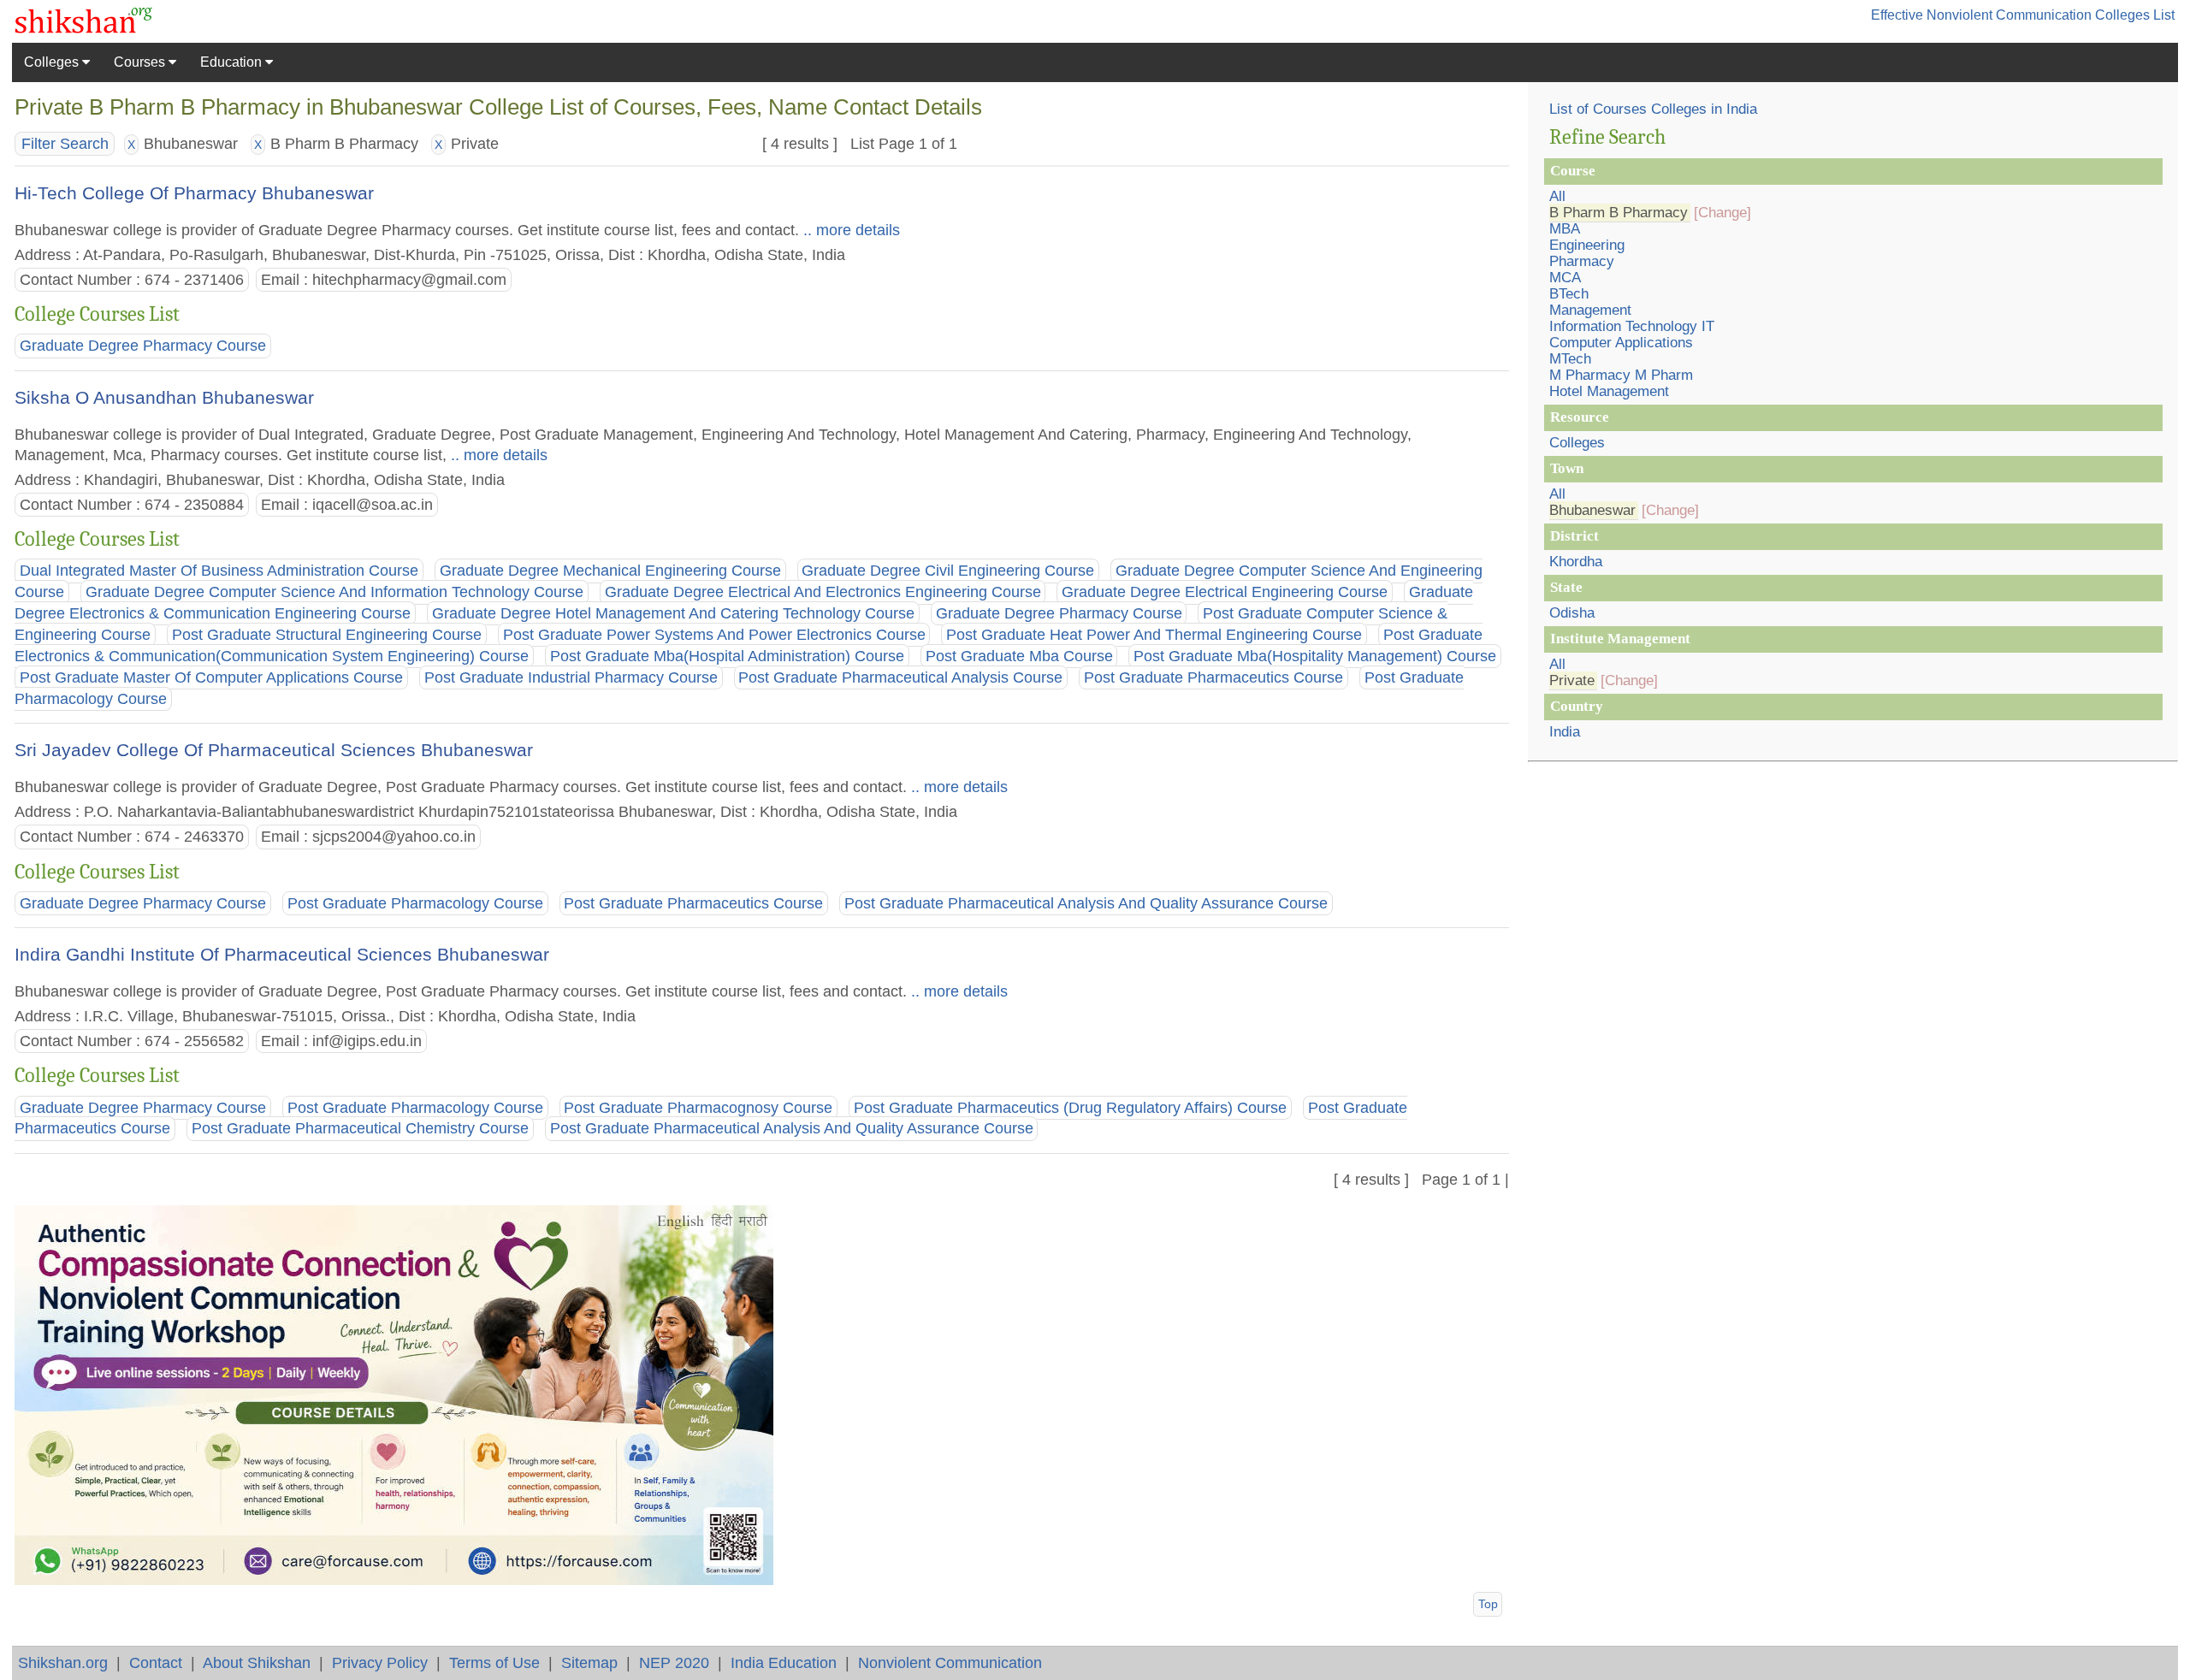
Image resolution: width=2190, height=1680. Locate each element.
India (1565, 732)
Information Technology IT (1632, 326)
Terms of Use (494, 1662)
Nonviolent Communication (950, 1662)
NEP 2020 (674, 1662)
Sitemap (589, 1662)
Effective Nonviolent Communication (1981, 15)
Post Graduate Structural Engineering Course (327, 635)
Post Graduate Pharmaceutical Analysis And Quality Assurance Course (1086, 903)
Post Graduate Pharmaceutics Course (1213, 677)
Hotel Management (1609, 391)
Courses (141, 62)
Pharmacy (1582, 261)
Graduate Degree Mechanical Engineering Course (610, 571)
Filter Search (65, 144)
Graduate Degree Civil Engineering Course (948, 571)
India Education (784, 1662)
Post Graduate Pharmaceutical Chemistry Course (360, 1129)
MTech (1570, 359)
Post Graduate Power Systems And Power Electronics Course (714, 635)
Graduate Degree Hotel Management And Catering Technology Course (673, 613)
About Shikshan (257, 1662)
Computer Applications (1621, 343)
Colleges (53, 62)
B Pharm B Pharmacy (1619, 213)
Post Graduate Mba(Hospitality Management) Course (1315, 656)
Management (1590, 310)
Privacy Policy (380, 1662)
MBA (1565, 229)
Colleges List (2135, 15)
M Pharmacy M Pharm (1621, 375)
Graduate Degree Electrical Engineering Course (1225, 592)
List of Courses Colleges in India (1653, 109)
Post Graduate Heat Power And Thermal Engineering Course (1154, 635)
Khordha (1576, 562)
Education (233, 62)
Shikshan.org (63, 1662)
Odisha (1572, 613)
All (1557, 196)
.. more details (849, 230)
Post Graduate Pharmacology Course (415, 903)
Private (1572, 680)
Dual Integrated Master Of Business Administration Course (219, 571)
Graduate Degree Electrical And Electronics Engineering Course (823, 592)
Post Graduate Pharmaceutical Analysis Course (900, 677)
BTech (1569, 294)
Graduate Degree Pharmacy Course (143, 346)
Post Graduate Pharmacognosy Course (698, 1108)
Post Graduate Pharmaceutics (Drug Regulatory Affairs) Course (1070, 1108)
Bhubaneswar (1592, 510)
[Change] (1722, 213)
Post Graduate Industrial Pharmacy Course (571, 677)
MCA (1565, 278)
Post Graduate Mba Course (1019, 656)
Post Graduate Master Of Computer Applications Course (211, 677)
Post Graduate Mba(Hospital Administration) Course (727, 656)
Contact (156, 1662)
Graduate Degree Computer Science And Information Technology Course (334, 592)
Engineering (1587, 245)
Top (1488, 1604)
